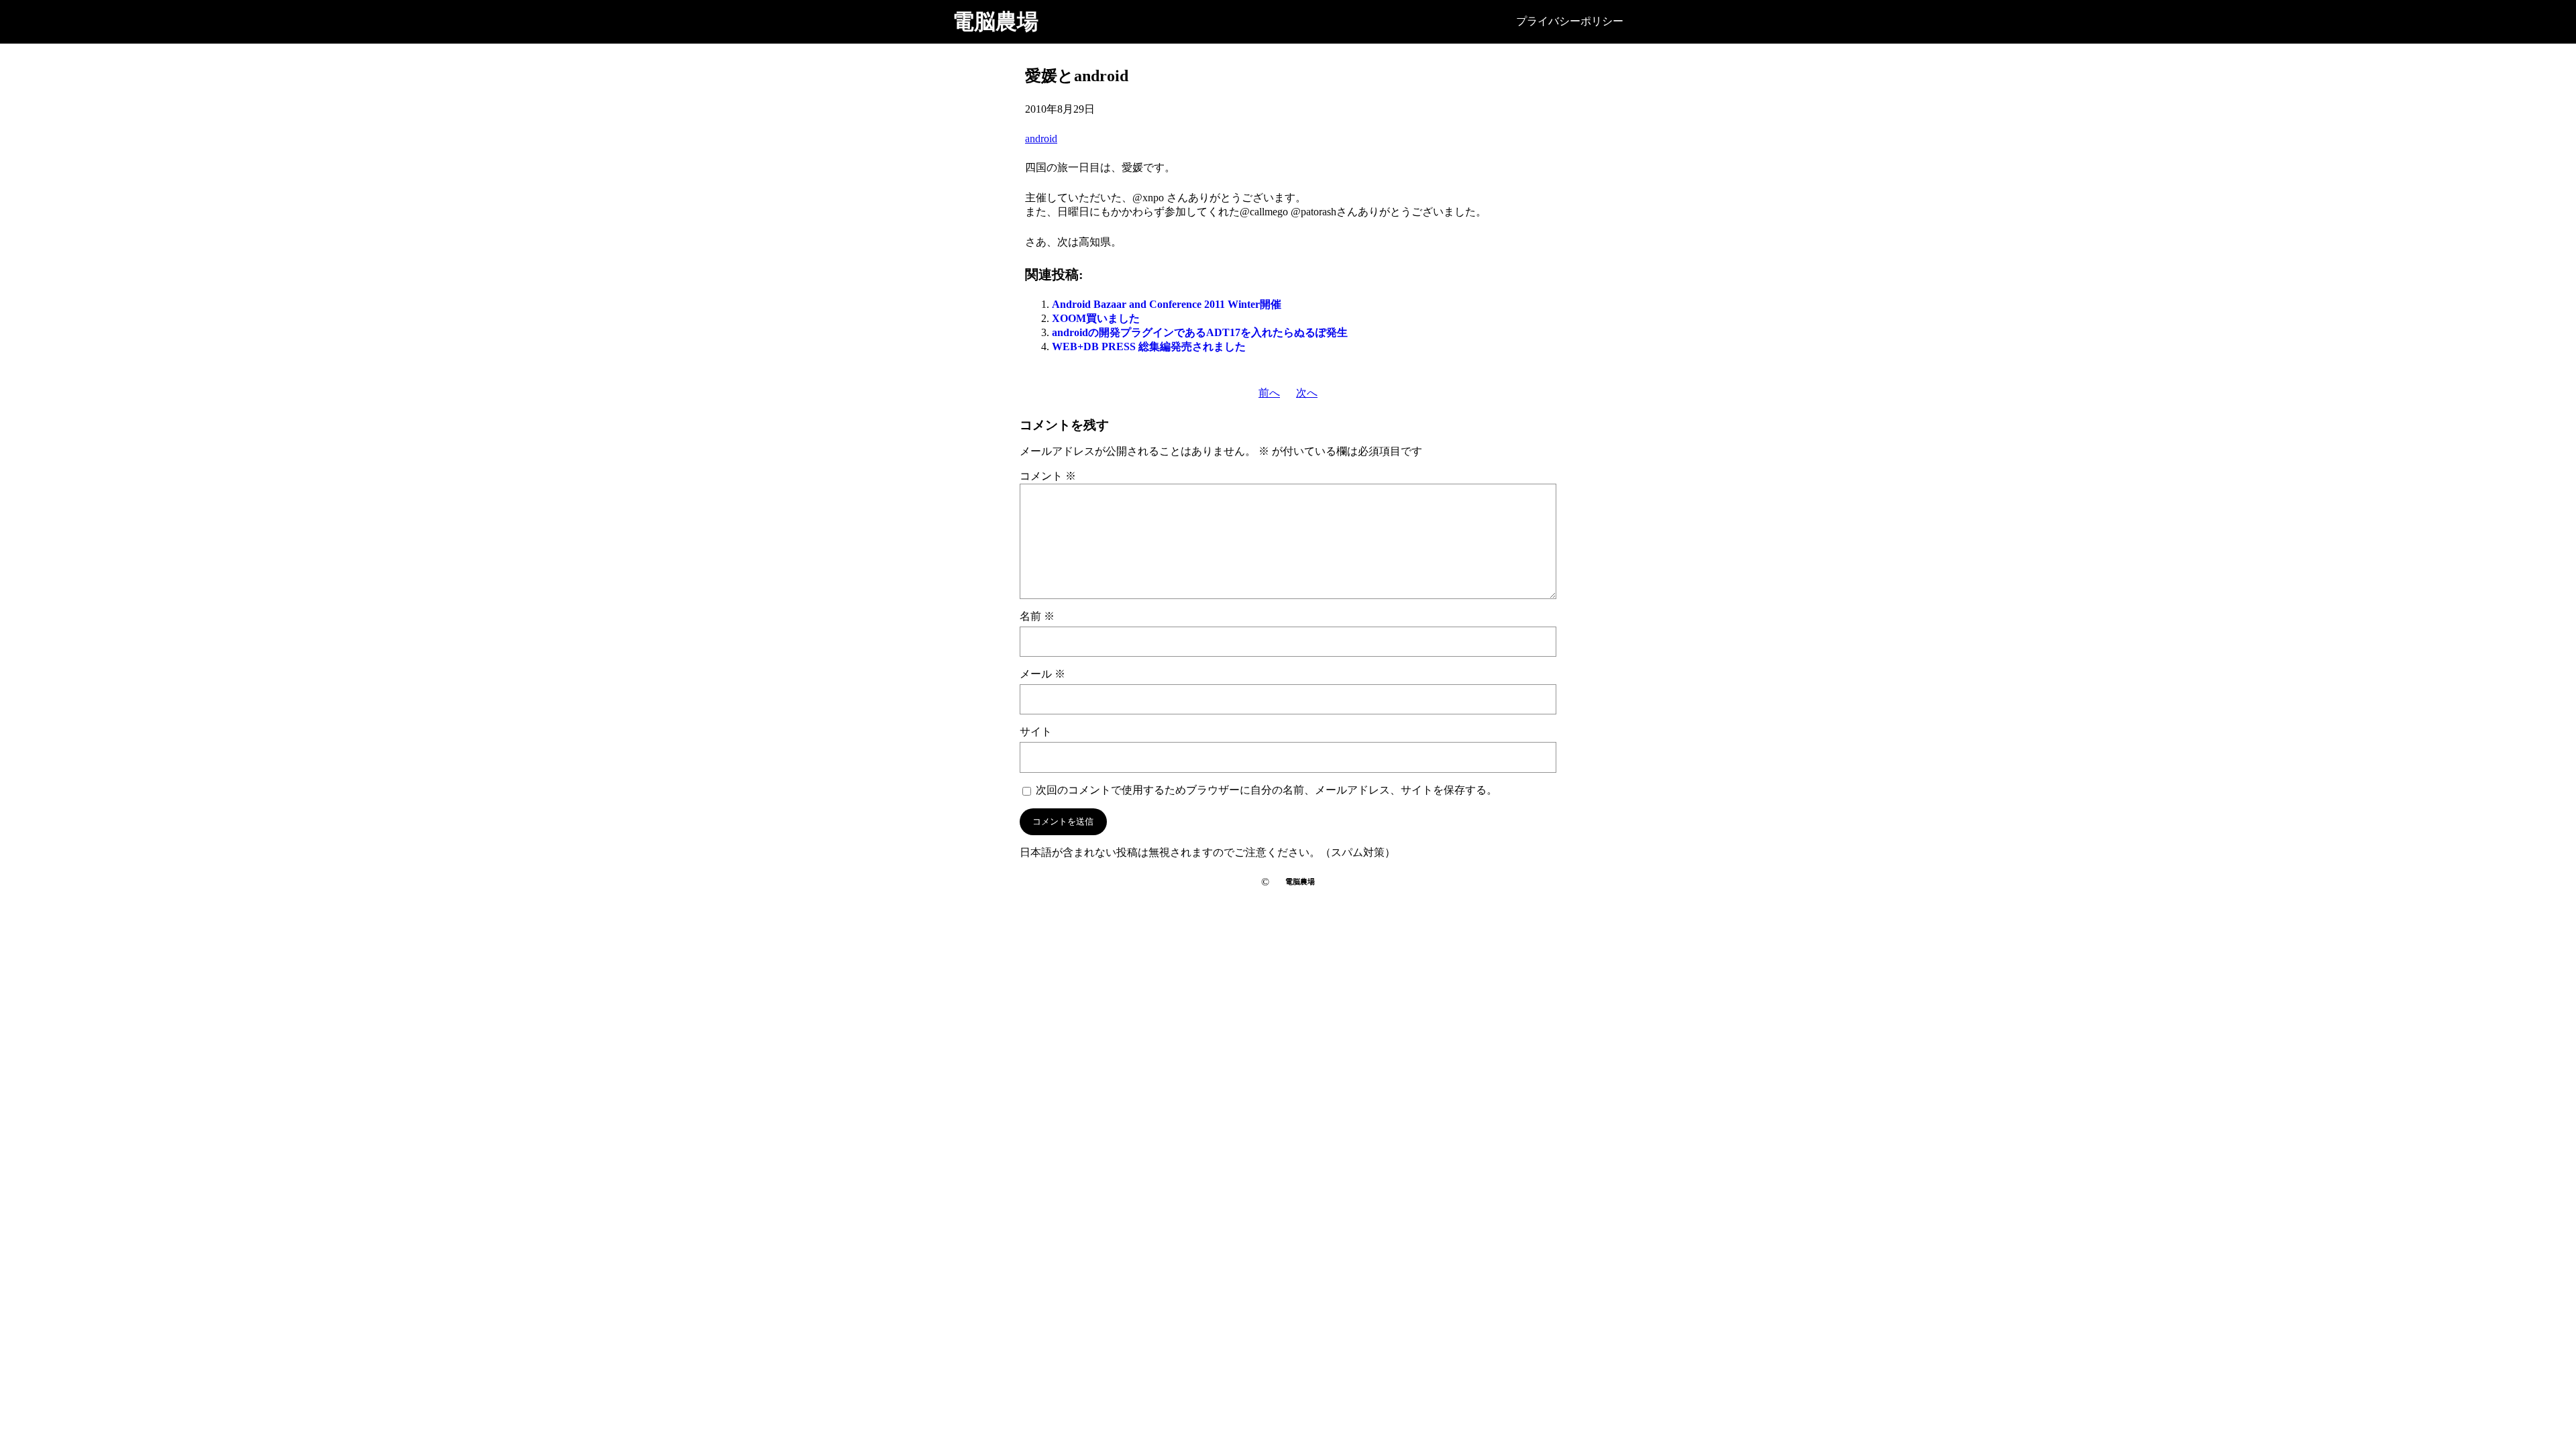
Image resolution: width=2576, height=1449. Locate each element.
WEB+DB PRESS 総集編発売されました (1149, 346)
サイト (1036, 732)
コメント (1048, 476)
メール (1042, 674)
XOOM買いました (1096, 318)
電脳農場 (996, 21)
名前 (1037, 616)
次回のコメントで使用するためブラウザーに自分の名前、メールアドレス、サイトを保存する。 (1267, 790)
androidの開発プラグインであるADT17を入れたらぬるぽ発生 (1200, 332)
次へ (1307, 393)
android (1041, 139)
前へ (1269, 393)
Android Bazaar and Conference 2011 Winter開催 (1167, 304)
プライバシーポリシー (1570, 21)
